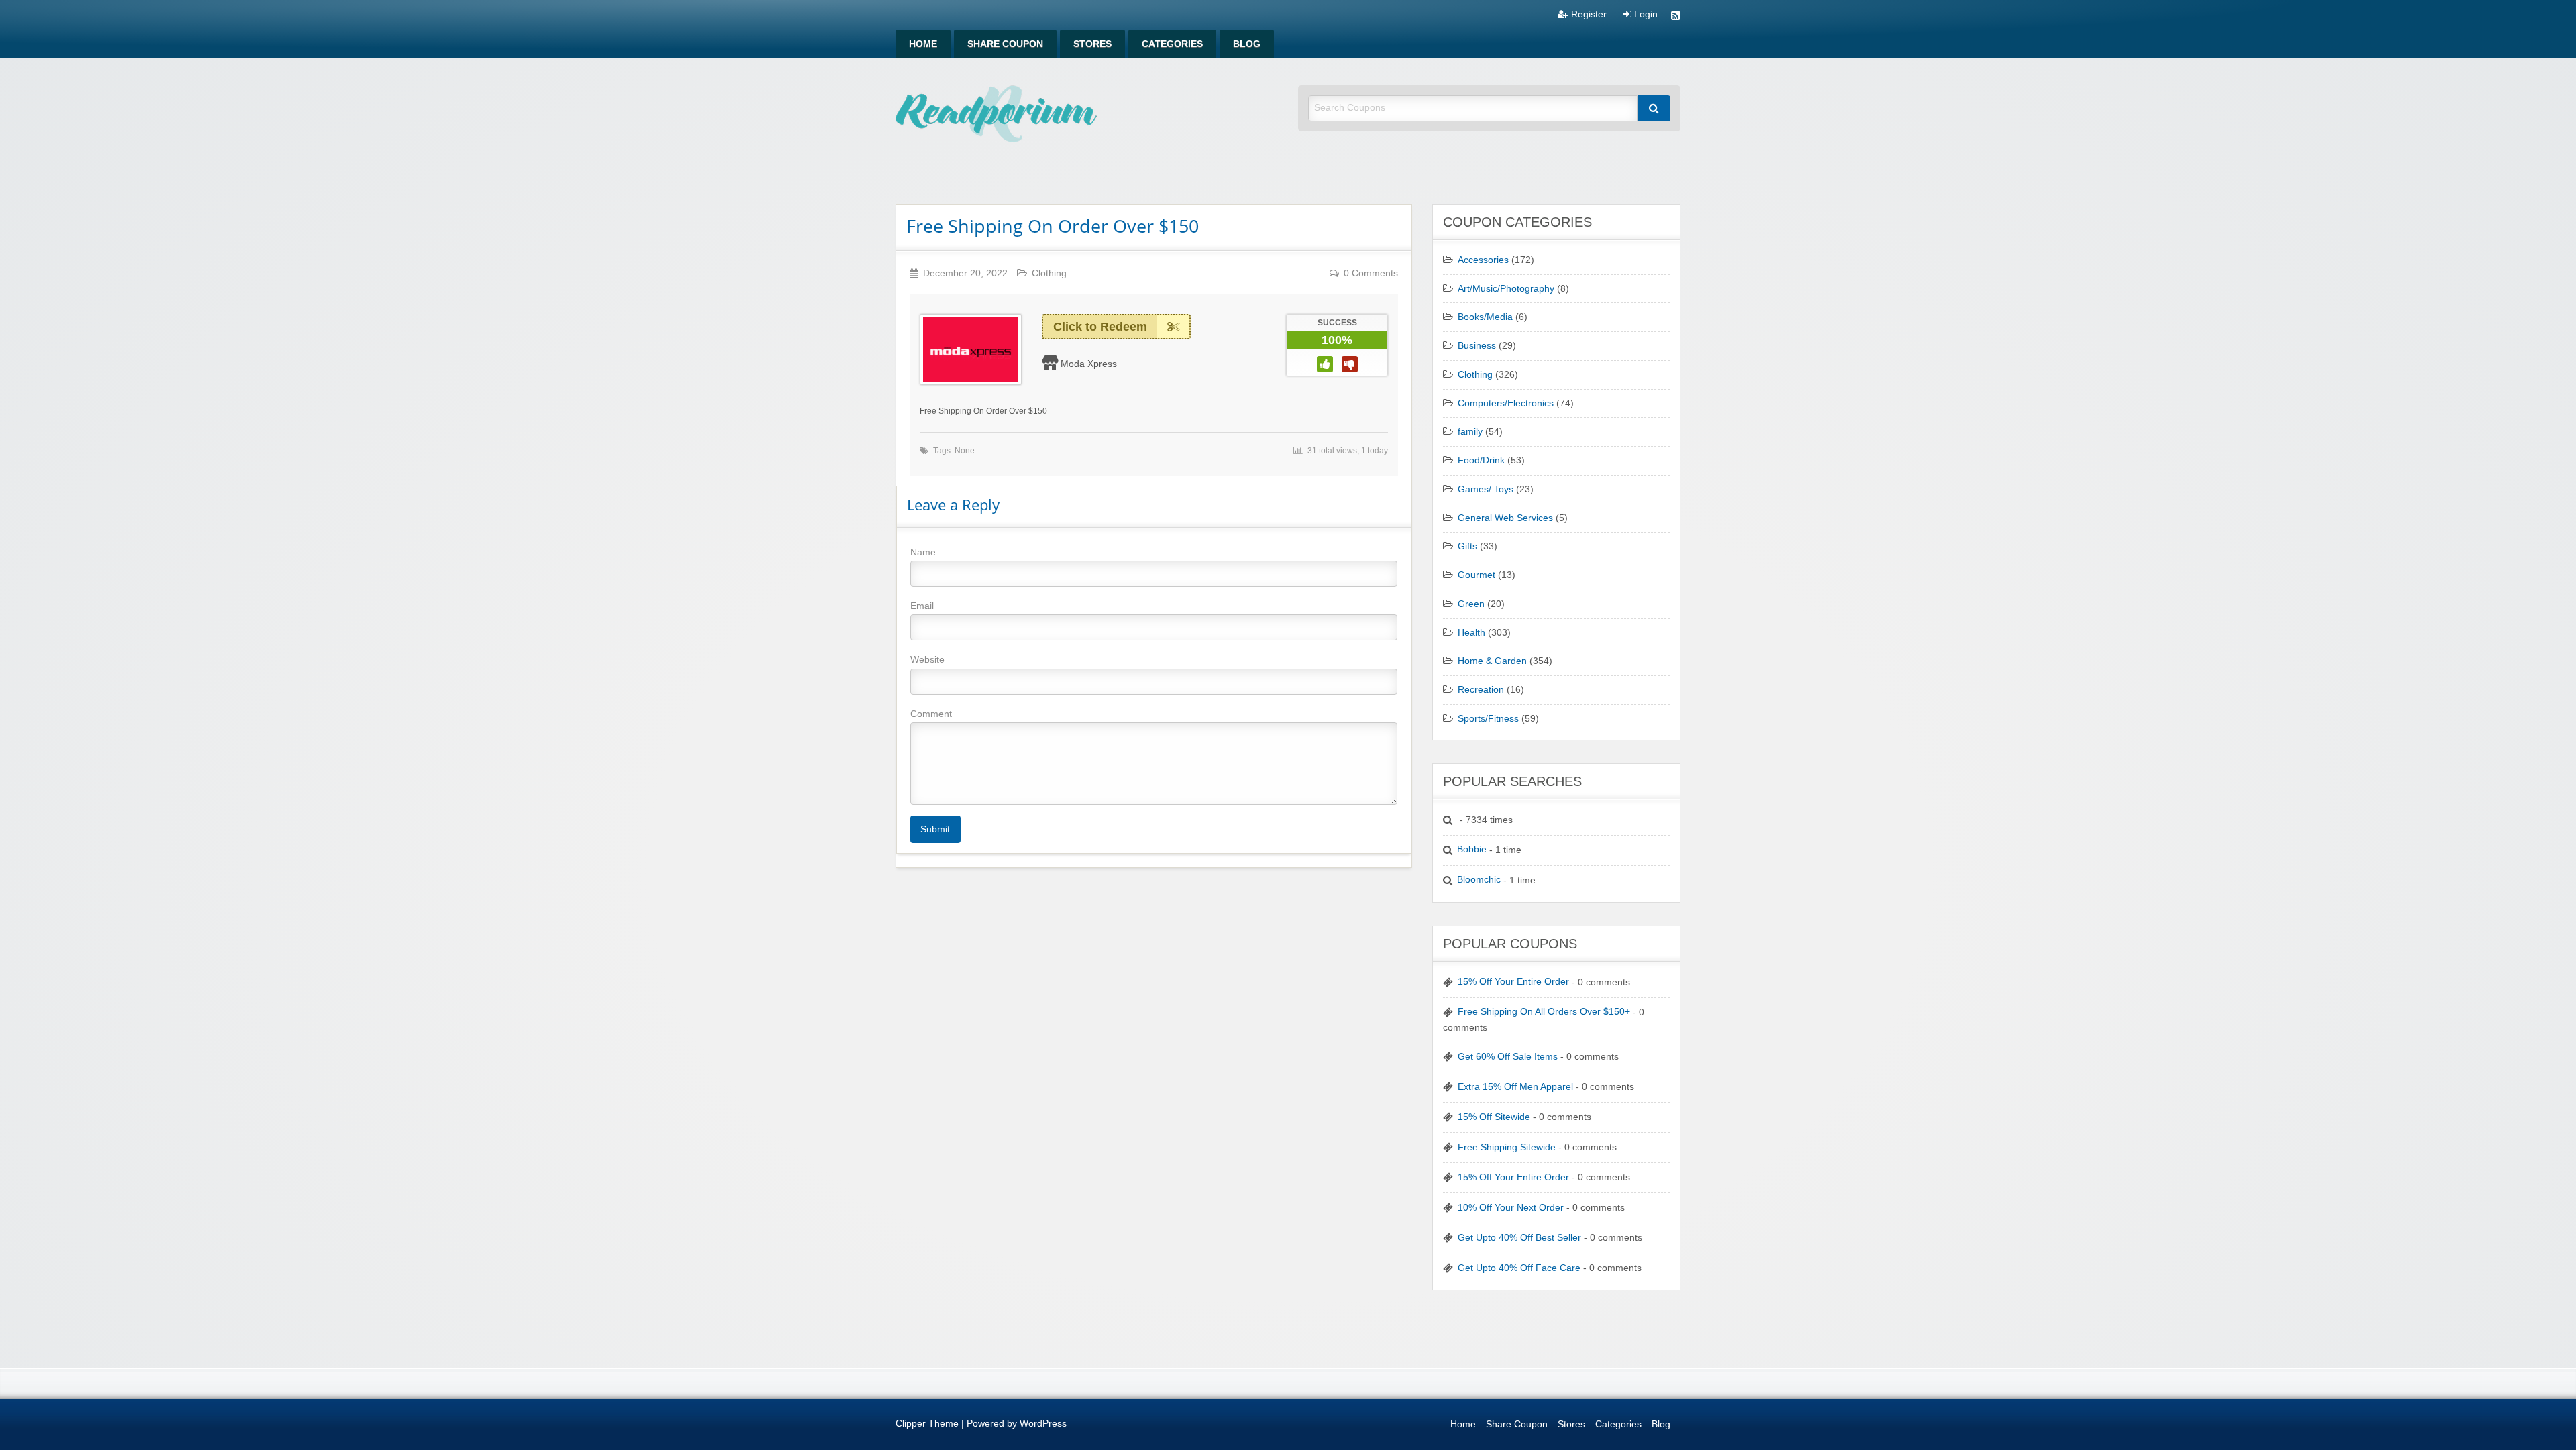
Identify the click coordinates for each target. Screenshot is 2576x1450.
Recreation (1481, 690)
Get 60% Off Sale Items (1508, 1057)
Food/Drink (1481, 460)
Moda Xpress (1089, 364)
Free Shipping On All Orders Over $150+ (1544, 1012)
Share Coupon (1005, 44)
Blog (1247, 44)
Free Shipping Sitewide (1507, 1147)
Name (923, 552)
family (1470, 432)
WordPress (1043, 1424)
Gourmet (1477, 575)
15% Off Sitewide (1494, 1117)
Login (1645, 15)
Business (1477, 346)
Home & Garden (1492, 661)
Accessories (1483, 260)
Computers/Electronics (1506, 403)
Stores (1092, 44)
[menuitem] (923, 44)
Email (922, 606)
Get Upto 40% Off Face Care (1519, 1268)
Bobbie (1472, 849)
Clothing (1049, 273)
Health (1471, 633)
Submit (935, 829)
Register (1588, 15)
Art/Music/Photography (1506, 289)
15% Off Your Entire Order (1513, 982)
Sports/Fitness (1488, 719)
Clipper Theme (927, 1424)
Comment (931, 714)
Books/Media (1485, 317)
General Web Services (1505, 518)
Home (923, 44)
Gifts (1467, 546)
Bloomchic (1479, 880)
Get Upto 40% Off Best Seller (1519, 1238)
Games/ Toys (1486, 489)
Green (1471, 604)
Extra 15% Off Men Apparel (1515, 1087)
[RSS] (1676, 17)
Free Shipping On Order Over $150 (1053, 226)
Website (927, 659)
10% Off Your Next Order (1511, 1208)
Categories (1172, 44)
